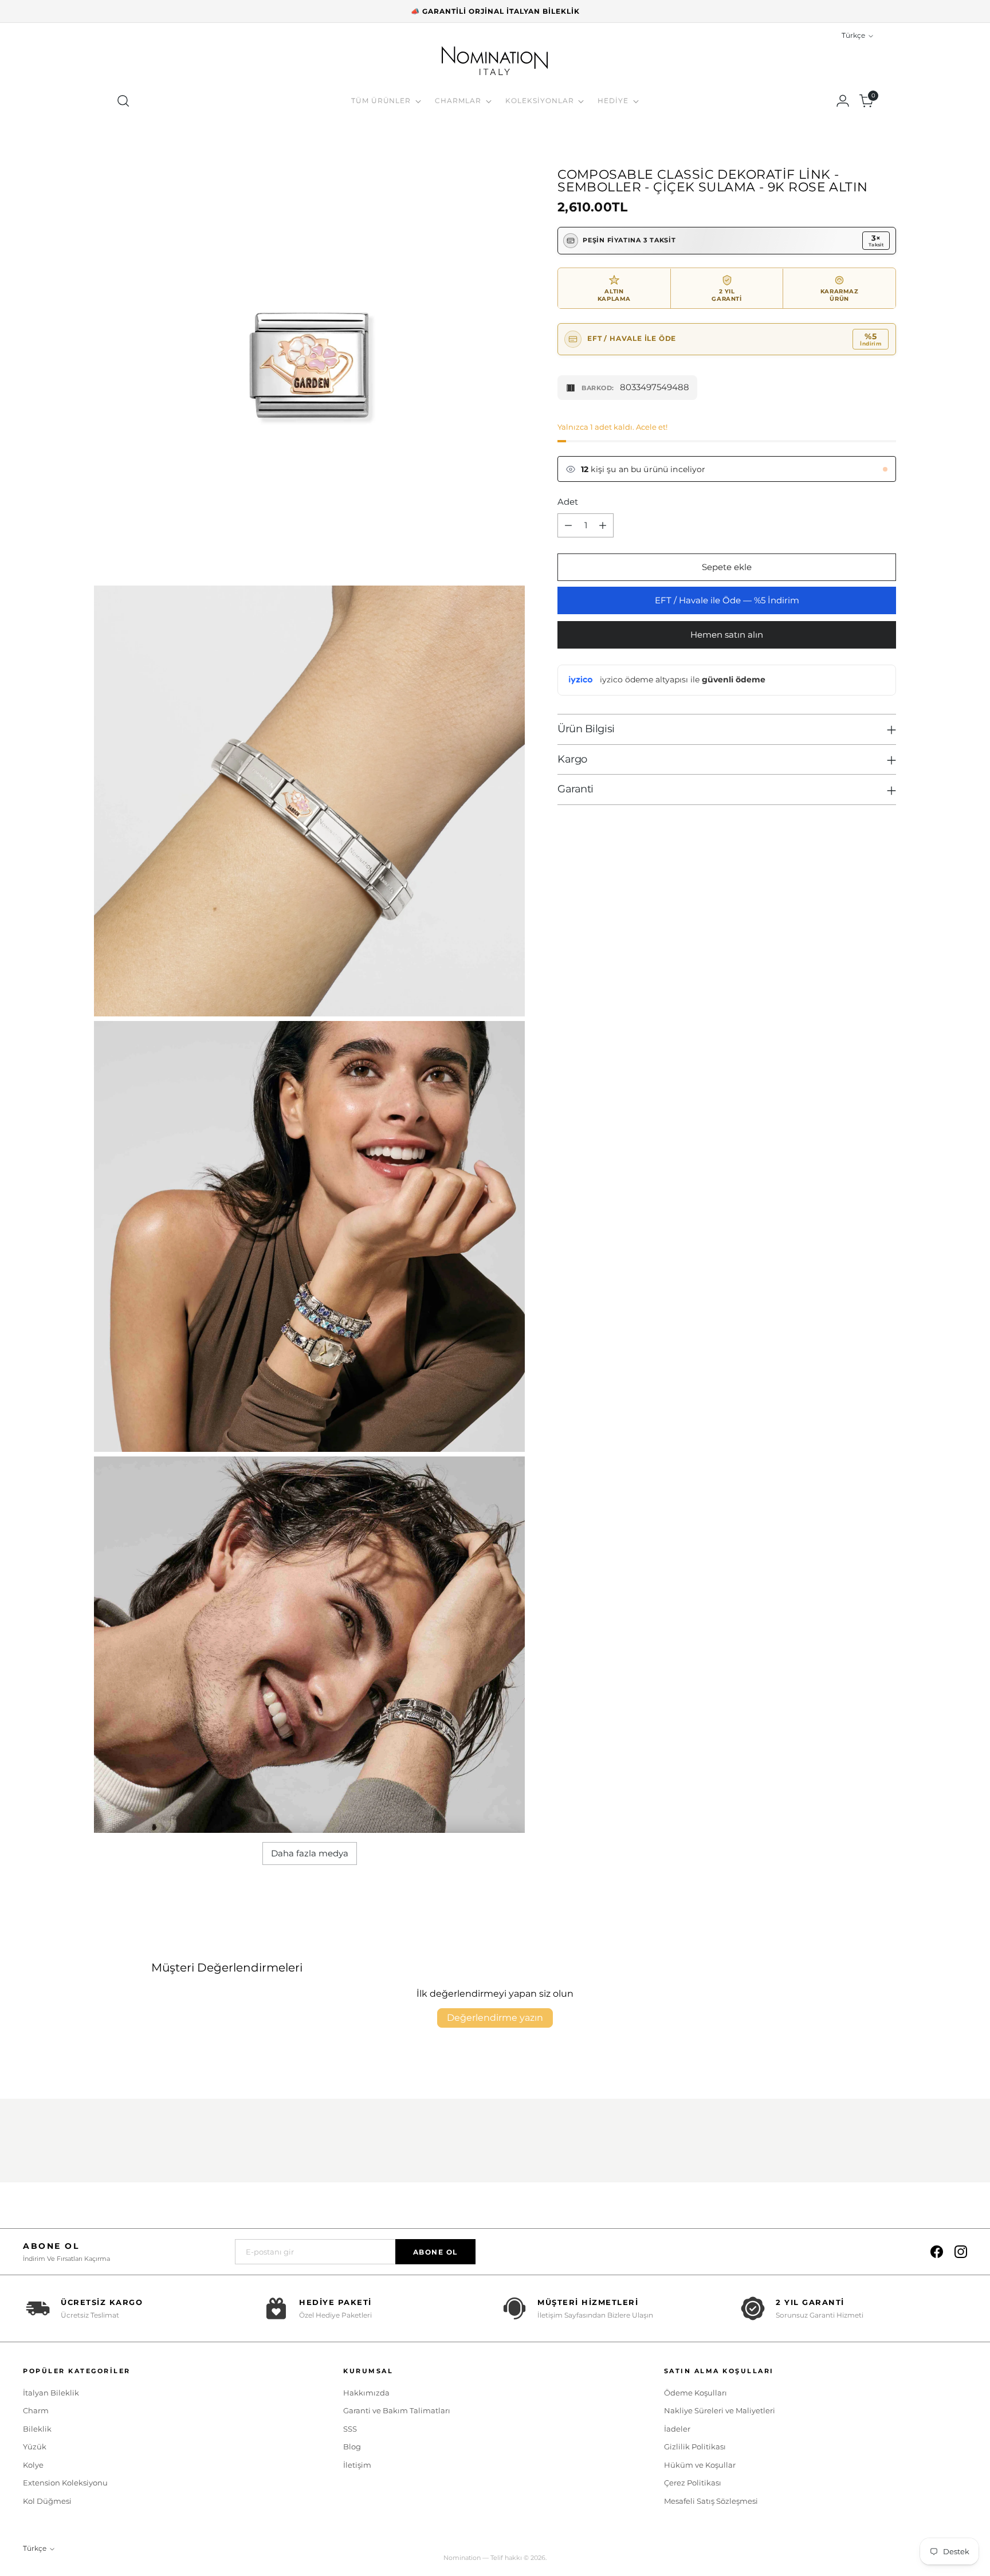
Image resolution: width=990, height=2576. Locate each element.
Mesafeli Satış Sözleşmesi (711, 2501)
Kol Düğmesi (47, 2501)
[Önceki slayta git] (860, 2143)
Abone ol (435, 2252)
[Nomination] (495, 62)
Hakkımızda (366, 2393)
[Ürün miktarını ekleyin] (603, 525)
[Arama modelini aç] (123, 101)
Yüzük (35, 2447)
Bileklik (37, 2429)
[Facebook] (937, 2252)
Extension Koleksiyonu (65, 2483)
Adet (568, 502)
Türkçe (853, 36)
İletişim (357, 2465)
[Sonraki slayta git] (886, 2143)
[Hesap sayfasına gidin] (843, 101)
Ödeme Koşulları (696, 2393)
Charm (36, 2410)
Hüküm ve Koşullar (700, 2465)
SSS (350, 2429)
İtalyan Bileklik (51, 2393)
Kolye (33, 2465)
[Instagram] (961, 2252)
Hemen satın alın (727, 635)
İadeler (677, 2429)
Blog (352, 2447)
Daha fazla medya (310, 1853)
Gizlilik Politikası (695, 2447)
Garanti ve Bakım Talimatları (397, 2410)
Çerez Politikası (693, 2483)
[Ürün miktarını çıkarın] (568, 525)
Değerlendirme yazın (495, 2018)
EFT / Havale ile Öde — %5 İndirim (727, 600)
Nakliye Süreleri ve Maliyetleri (720, 2410)
